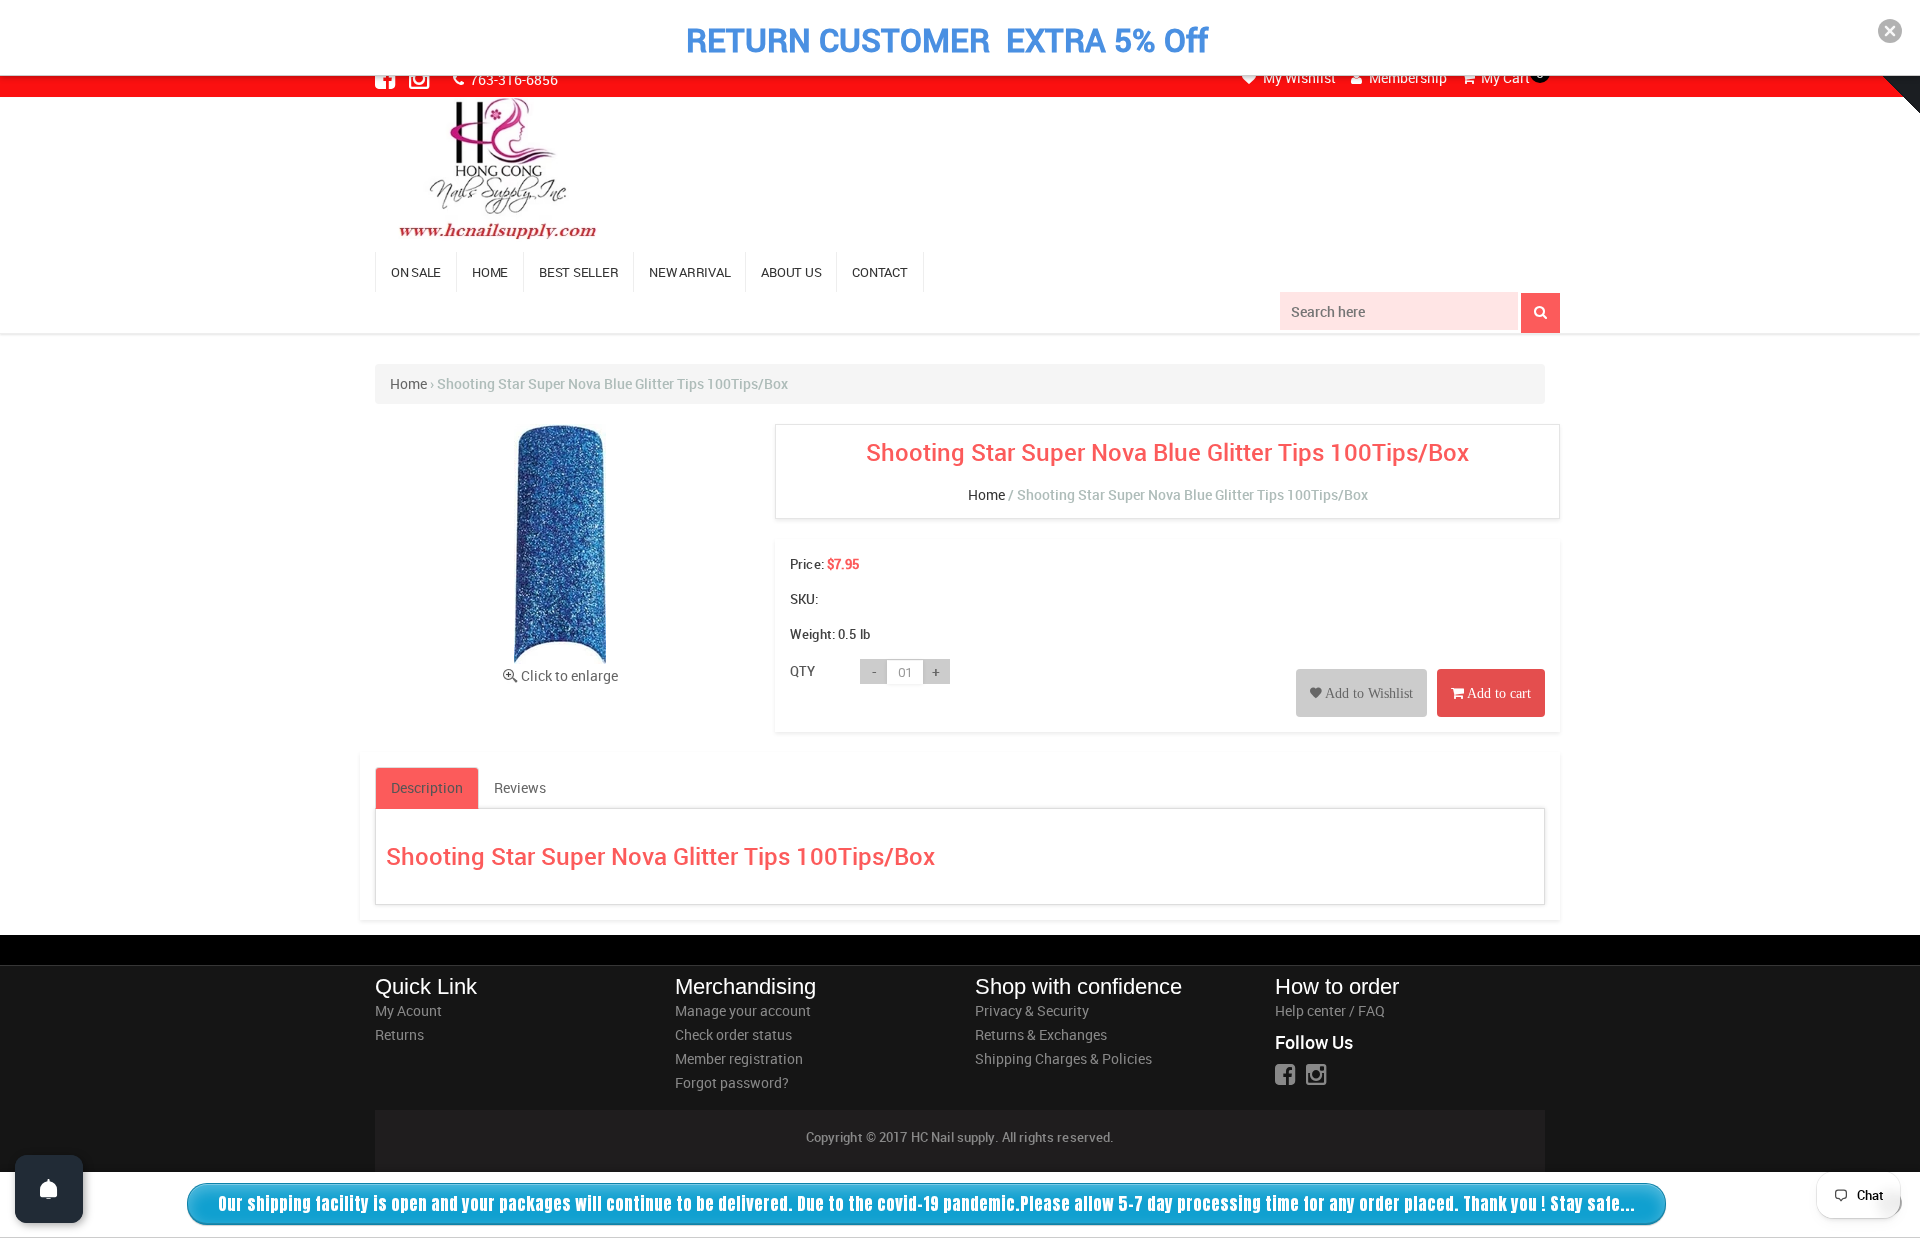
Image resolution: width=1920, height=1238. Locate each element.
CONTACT (879, 272)
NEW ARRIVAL (689, 272)
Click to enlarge (569, 675)
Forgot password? (732, 1082)
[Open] (49, 1189)
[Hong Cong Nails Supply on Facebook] (387, 78)
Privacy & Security (1032, 1010)
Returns (399, 1034)
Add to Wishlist (1367, 693)
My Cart (1504, 77)
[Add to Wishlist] (1361, 670)
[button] (1890, 31)
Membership (1406, 77)
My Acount (408, 1010)
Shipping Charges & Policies (1063, 1058)
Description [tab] (427, 787)
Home (408, 383)
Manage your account (743, 1010)
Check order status (733, 1034)
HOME (490, 272)
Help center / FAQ (1330, 1010)
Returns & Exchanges (1041, 1034)
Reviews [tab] (520, 787)
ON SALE (416, 272)
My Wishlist (1298, 77)
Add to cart (1497, 693)
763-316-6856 (512, 79)
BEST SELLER (578, 272)
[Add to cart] (1491, 670)
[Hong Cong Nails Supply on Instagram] (421, 78)
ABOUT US (791, 272)
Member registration (739, 1058)
